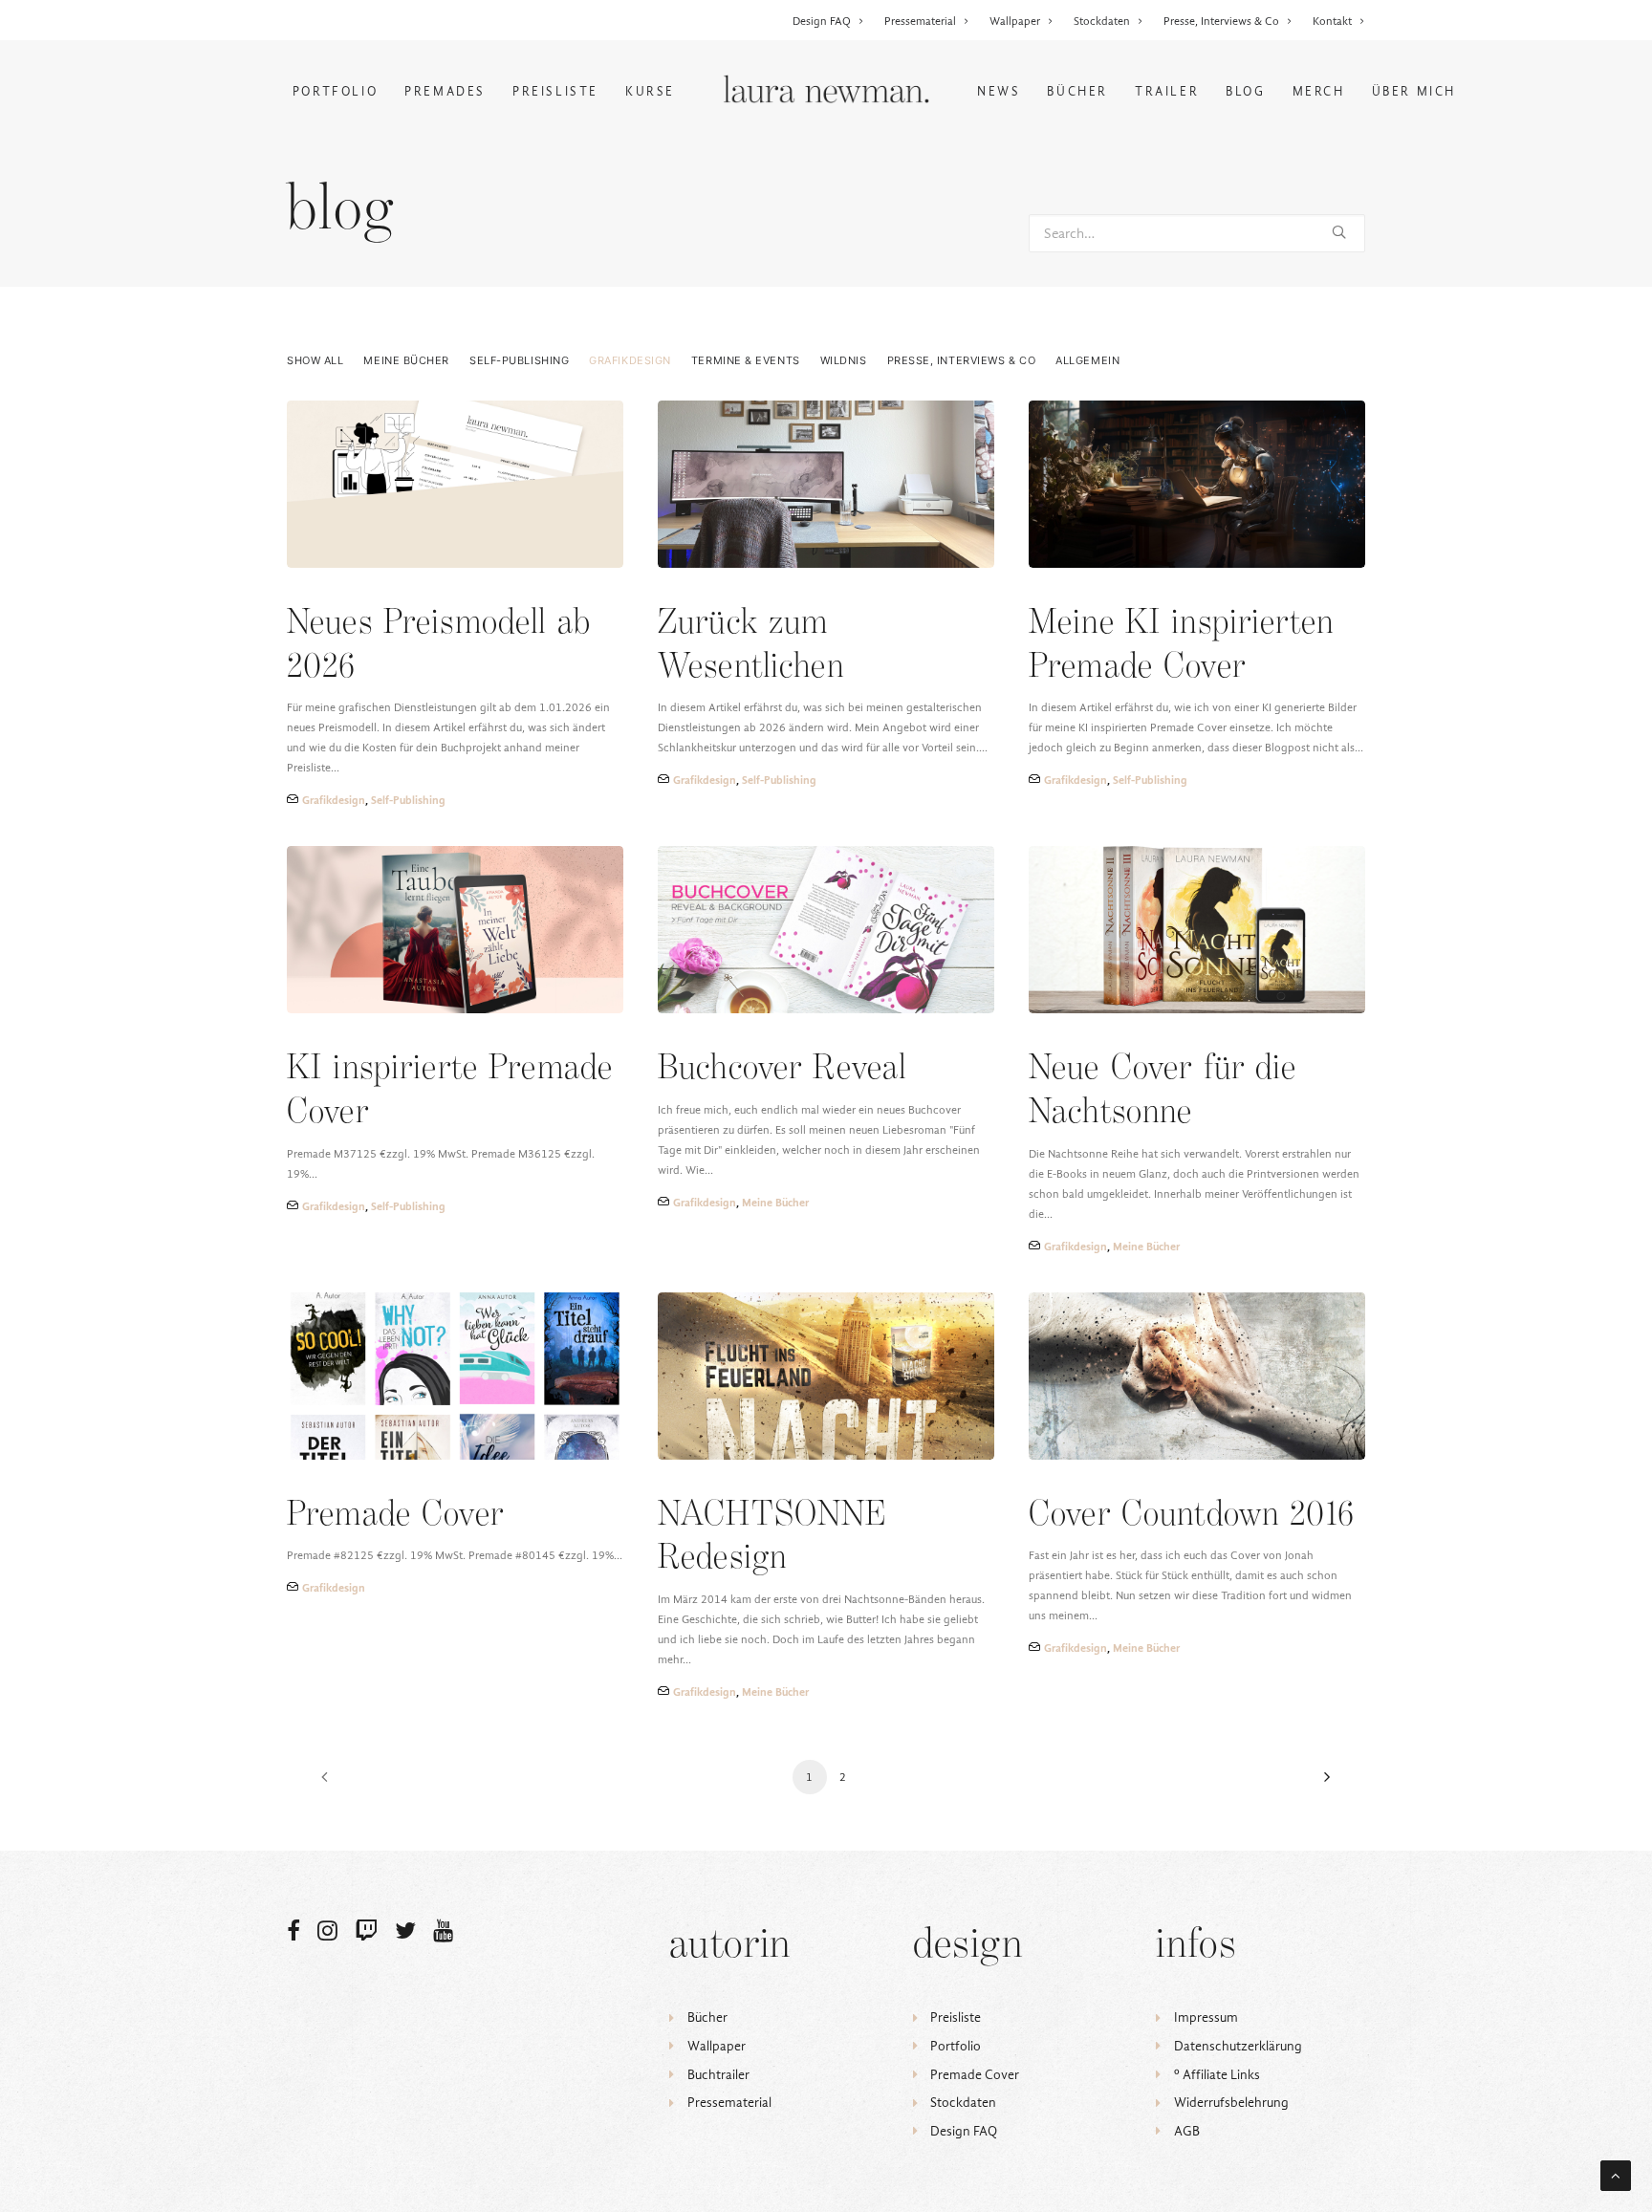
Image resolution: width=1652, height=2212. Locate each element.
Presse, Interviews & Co (1221, 21)
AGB (1187, 2131)
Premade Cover (395, 1516)
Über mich (1414, 91)
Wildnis (844, 361)
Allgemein (1087, 361)
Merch (1319, 91)
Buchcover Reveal (782, 1069)
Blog (1245, 91)
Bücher (1077, 91)
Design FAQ (822, 21)
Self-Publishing (519, 361)
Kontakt (1332, 21)
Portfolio (335, 91)
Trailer (1167, 91)
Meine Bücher (406, 361)
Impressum (1206, 2017)
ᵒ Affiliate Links (1217, 2075)
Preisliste (555, 91)
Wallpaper (1015, 21)
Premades (445, 91)
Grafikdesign (630, 361)
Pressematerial (920, 21)
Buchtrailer (718, 2075)
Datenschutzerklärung (1238, 2046)
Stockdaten (1102, 21)
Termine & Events (746, 361)
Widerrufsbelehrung (1231, 2103)
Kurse (650, 91)
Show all (315, 361)
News (999, 91)
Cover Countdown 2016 (1191, 1516)
